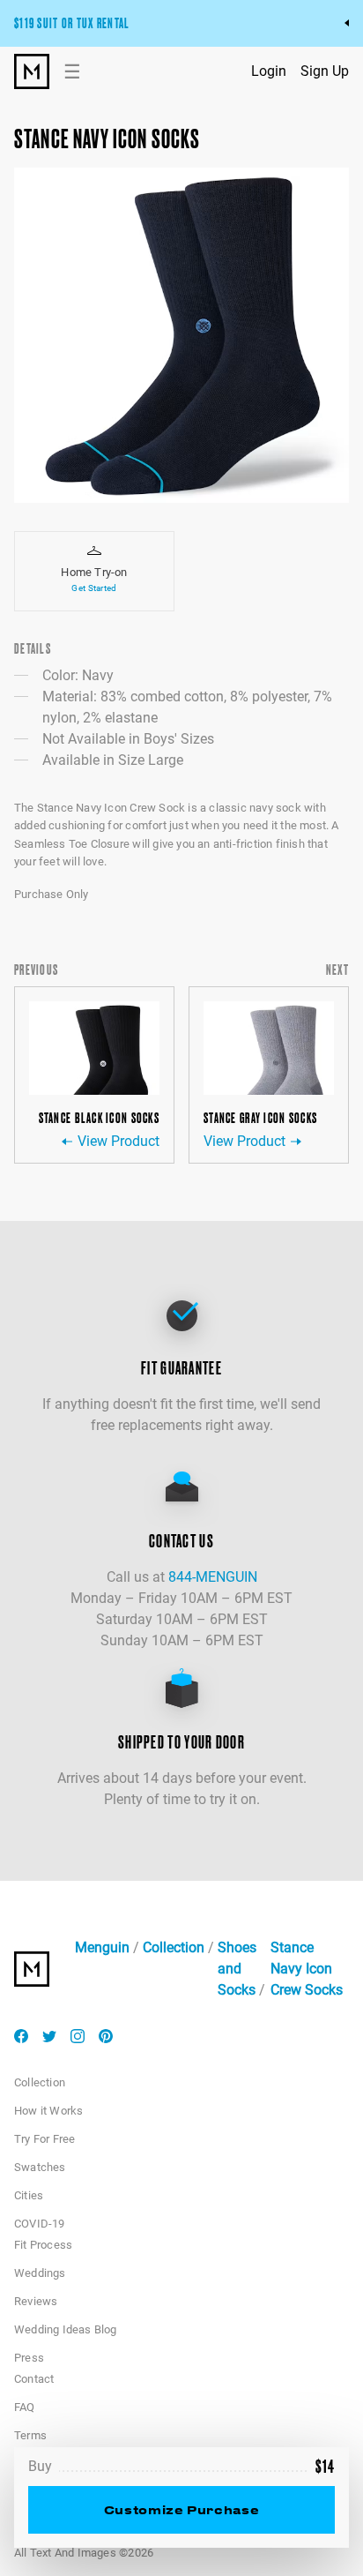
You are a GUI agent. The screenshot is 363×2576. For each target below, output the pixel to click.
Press (29, 2358)
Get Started (94, 588)
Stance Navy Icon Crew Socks (307, 1969)
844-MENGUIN (213, 1577)
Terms (30, 2435)
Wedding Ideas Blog (66, 2329)
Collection (174, 1947)
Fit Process (43, 2245)
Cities (29, 2195)
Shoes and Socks (237, 1969)
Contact (34, 2379)
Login (269, 71)
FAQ (25, 2407)
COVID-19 (40, 2224)
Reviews (36, 2301)
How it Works (48, 2111)
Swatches (40, 2167)
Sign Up (325, 71)
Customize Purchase (181, 2509)
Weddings (40, 2273)
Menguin (102, 1947)
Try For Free (44, 2139)
